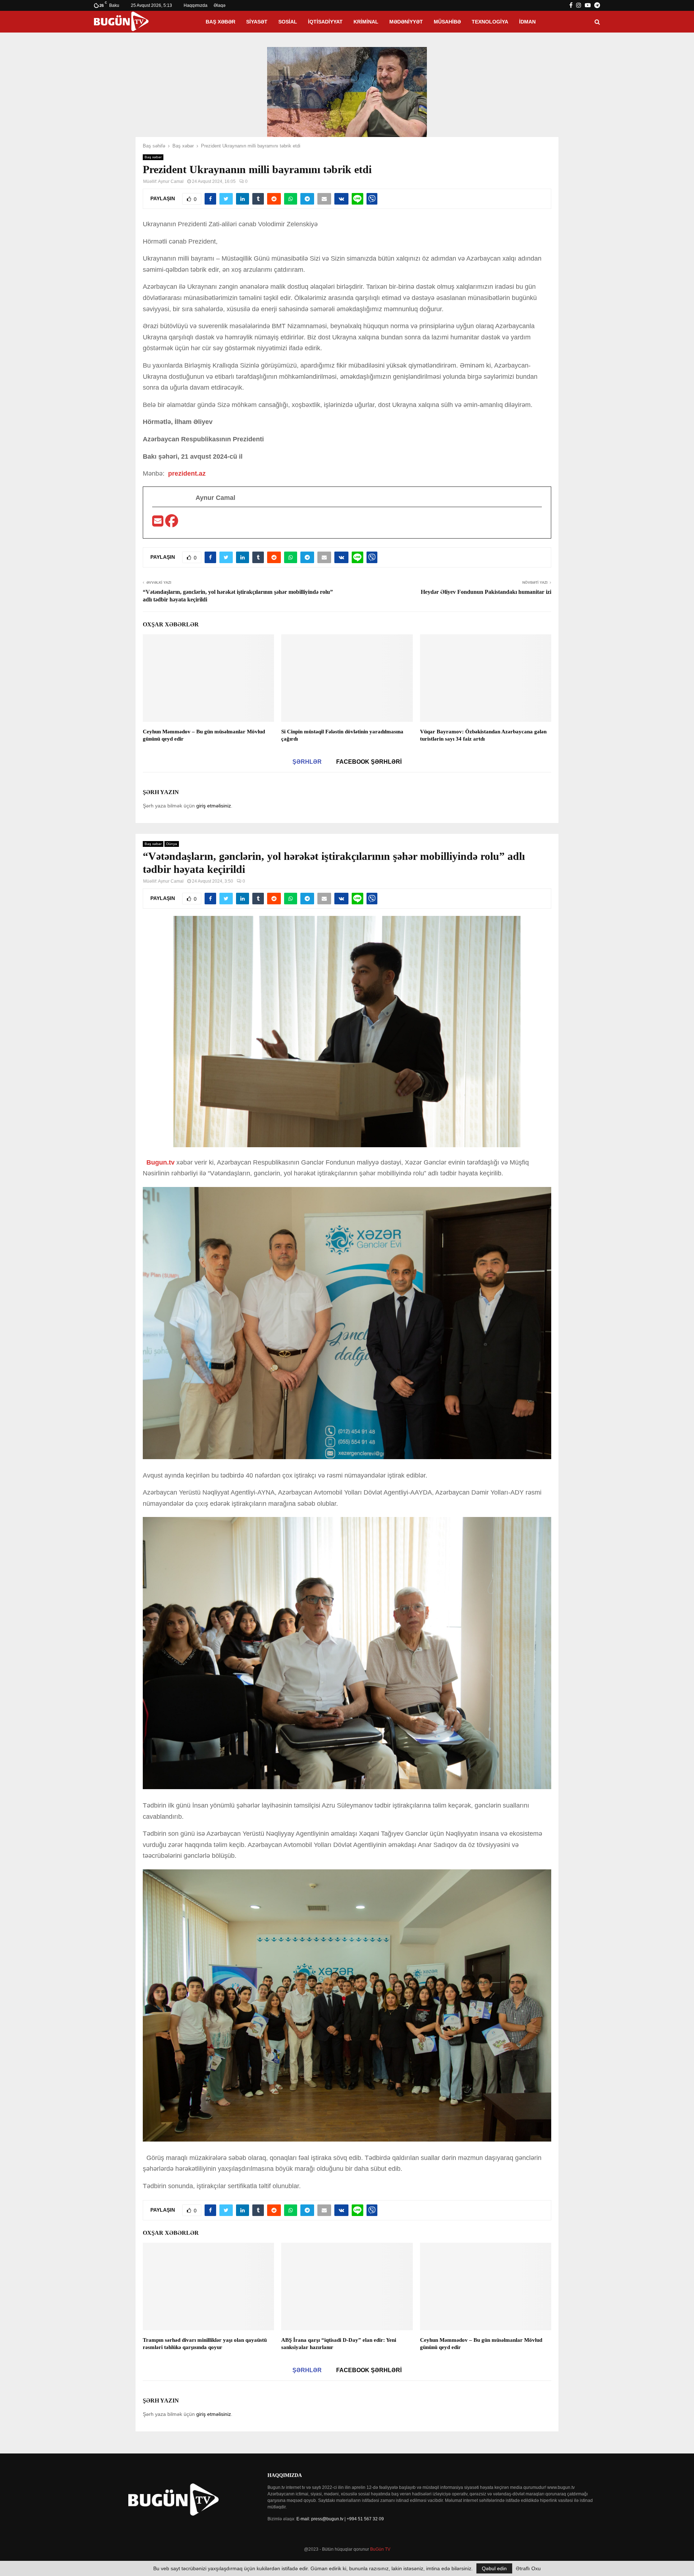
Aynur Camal (171, 181)
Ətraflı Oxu (528, 2568)
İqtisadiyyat (325, 22)
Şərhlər (307, 762)
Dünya (172, 844)
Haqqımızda (196, 5)
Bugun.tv (160, 1162)
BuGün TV (380, 2549)
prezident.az (187, 473)
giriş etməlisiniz (214, 806)
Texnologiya (490, 22)
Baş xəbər (220, 22)
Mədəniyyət (406, 22)
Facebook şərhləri (369, 762)
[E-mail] (159, 523)
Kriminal (366, 22)
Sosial (288, 22)
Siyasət (257, 22)
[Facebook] (172, 523)
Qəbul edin (494, 2568)
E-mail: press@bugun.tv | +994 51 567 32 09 (340, 2519)
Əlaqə (220, 5)
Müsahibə (447, 22)
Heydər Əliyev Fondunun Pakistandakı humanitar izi (486, 592)
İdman (527, 22)
